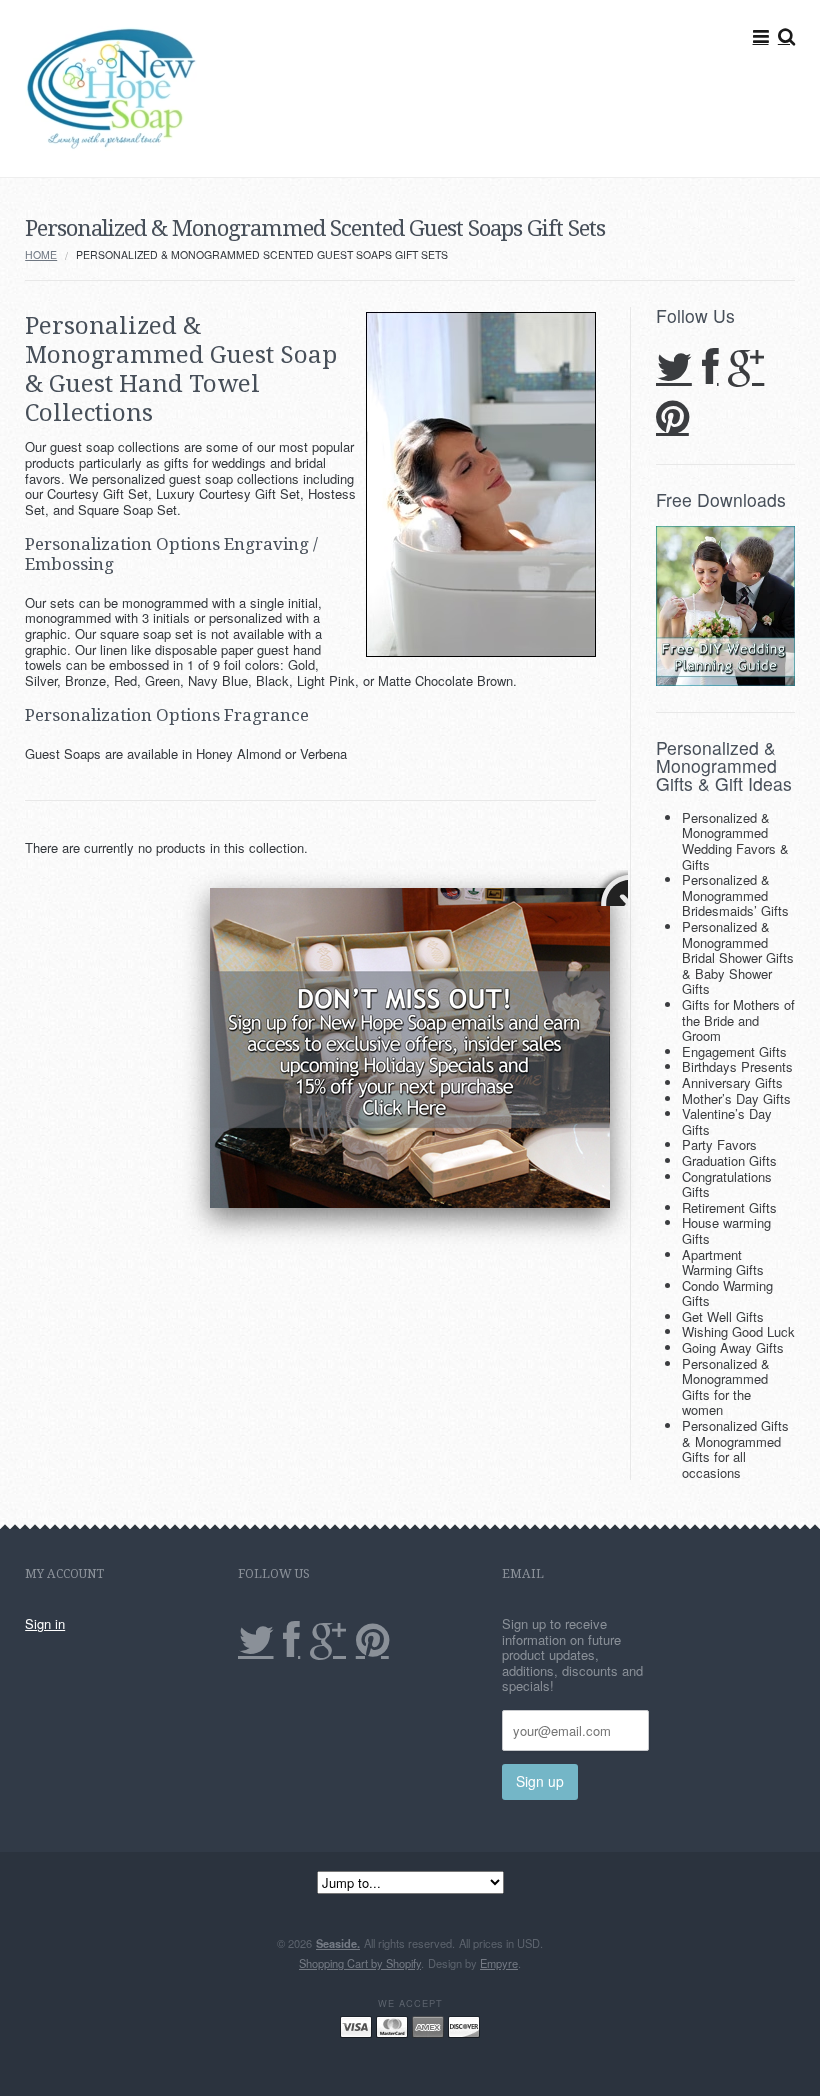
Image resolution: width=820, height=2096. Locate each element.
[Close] (610, 888)
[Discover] (464, 2025)
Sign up (540, 1781)
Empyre (499, 1963)
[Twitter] (674, 368)
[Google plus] (746, 368)
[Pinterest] (672, 418)
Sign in (45, 1623)
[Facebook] (710, 368)
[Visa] (356, 2025)
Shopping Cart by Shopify (360, 1963)
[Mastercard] (392, 2025)
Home (41, 254)
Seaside (338, 1943)
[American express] (428, 2025)
